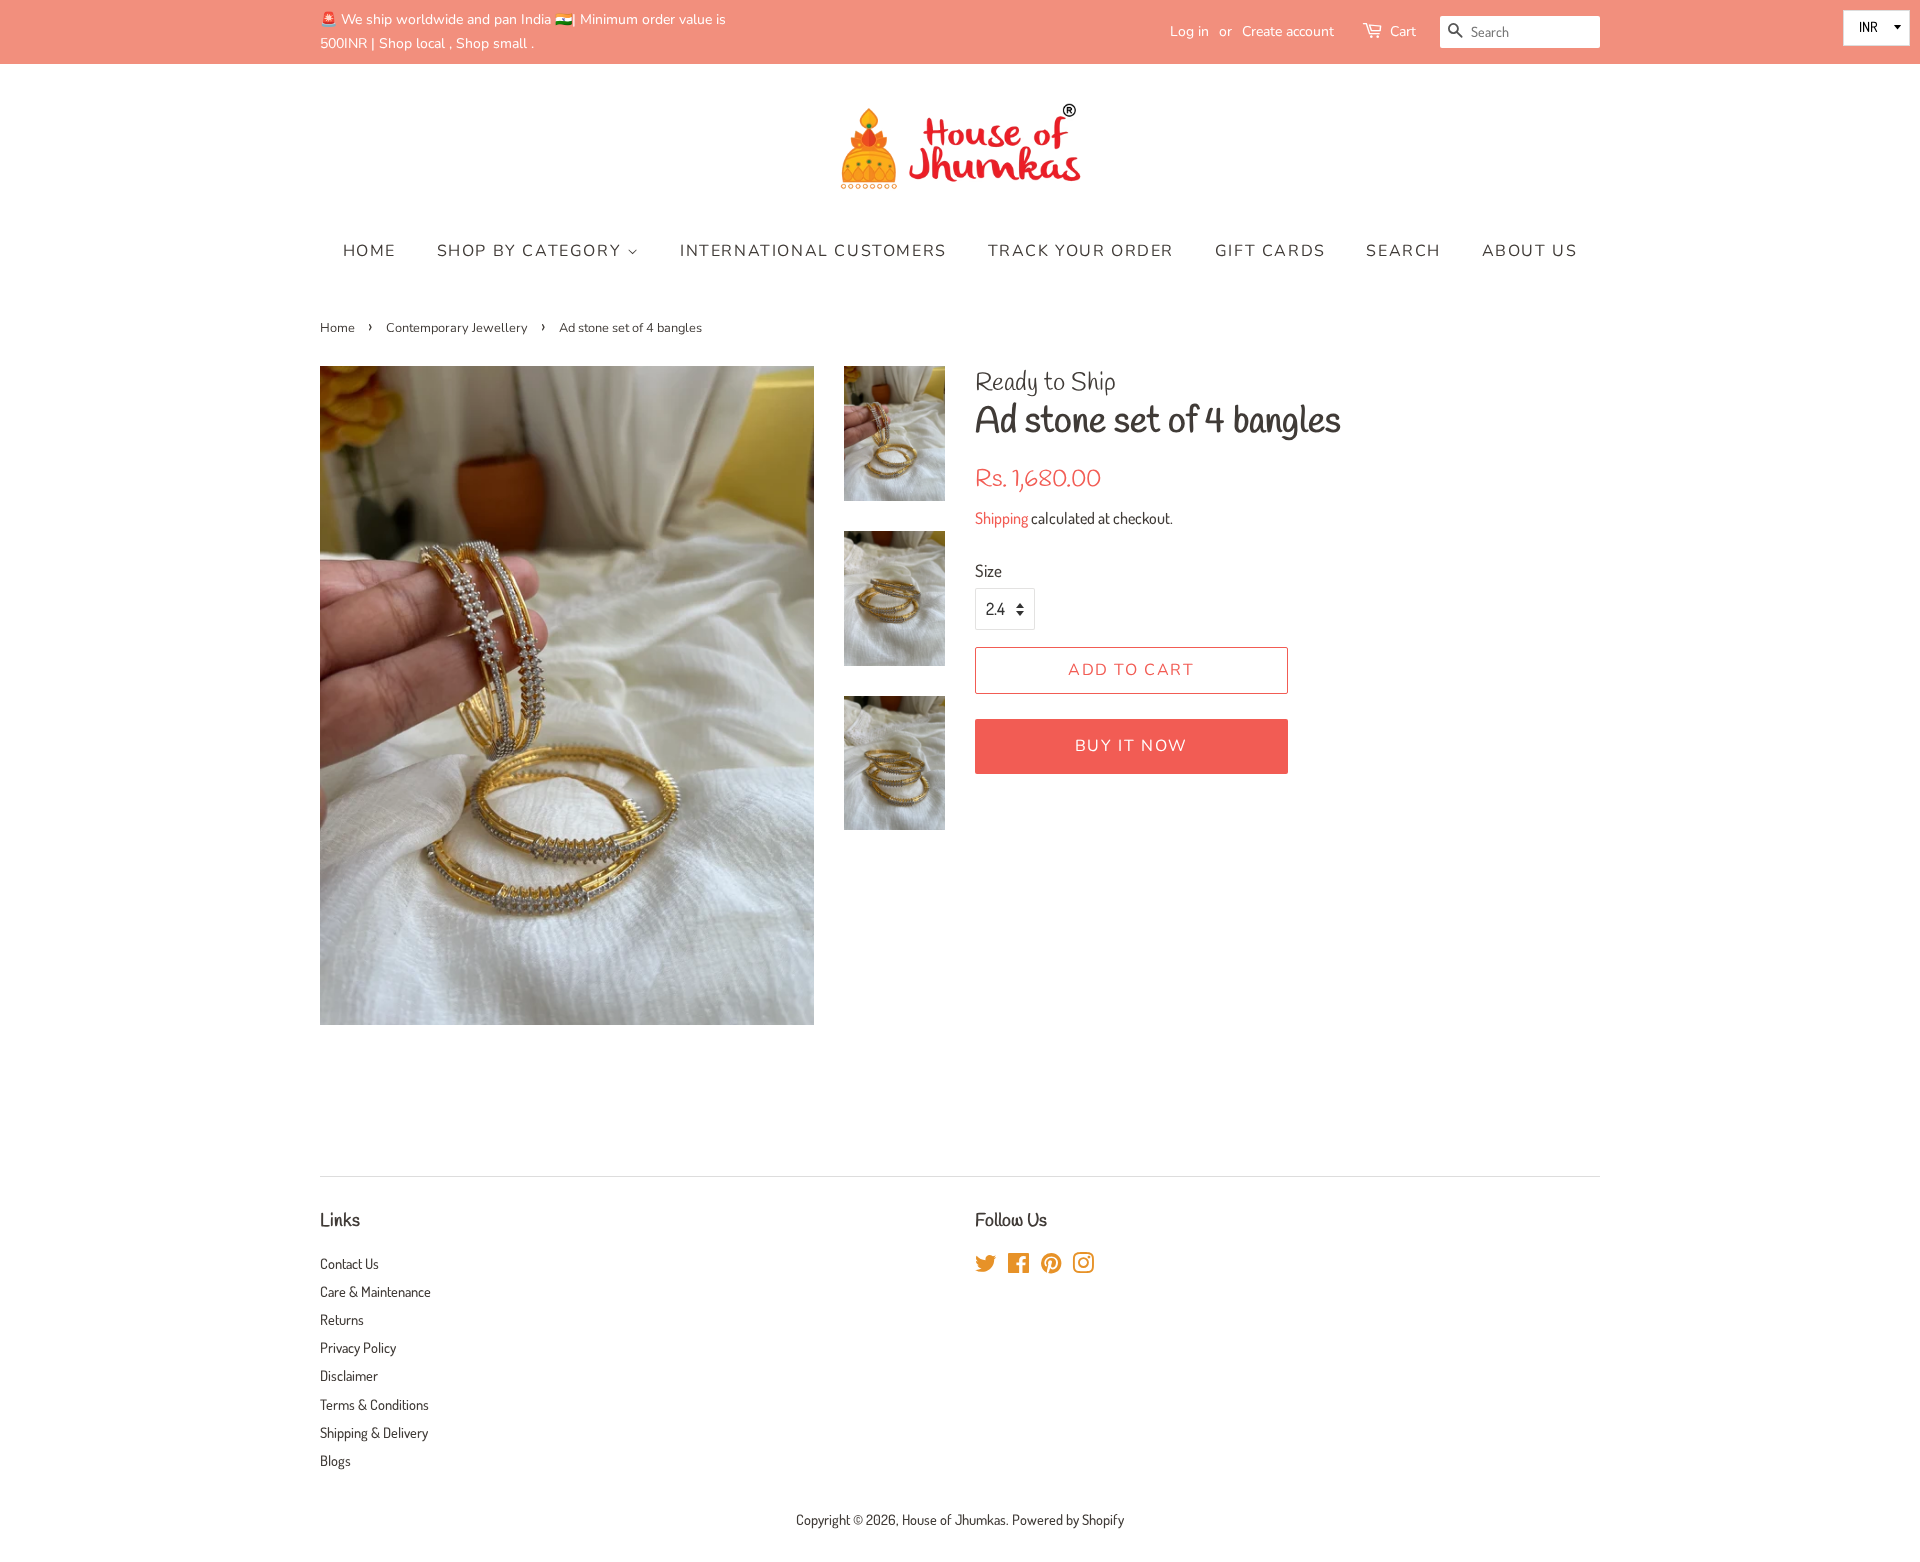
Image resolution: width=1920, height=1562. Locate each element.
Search (1403, 251)
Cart (1403, 31)
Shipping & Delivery (374, 1432)
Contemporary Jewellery (457, 328)
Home (369, 251)
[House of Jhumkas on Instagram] (1083, 1266)
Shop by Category (532, 251)
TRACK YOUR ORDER (1081, 251)
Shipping (1001, 518)
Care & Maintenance (375, 1291)
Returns (342, 1319)
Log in (1189, 31)
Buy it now (1131, 746)
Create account (1288, 31)
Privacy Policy (358, 1347)
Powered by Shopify (1068, 1519)
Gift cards (1270, 251)
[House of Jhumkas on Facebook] (1018, 1266)
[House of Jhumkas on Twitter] (986, 1266)
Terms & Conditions (374, 1404)
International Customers (813, 251)
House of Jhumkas (954, 1519)
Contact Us (349, 1263)
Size (988, 570)
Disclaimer (349, 1375)
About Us (1530, 251)
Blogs (335, 1460)
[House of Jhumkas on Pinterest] (1051, 1266)
